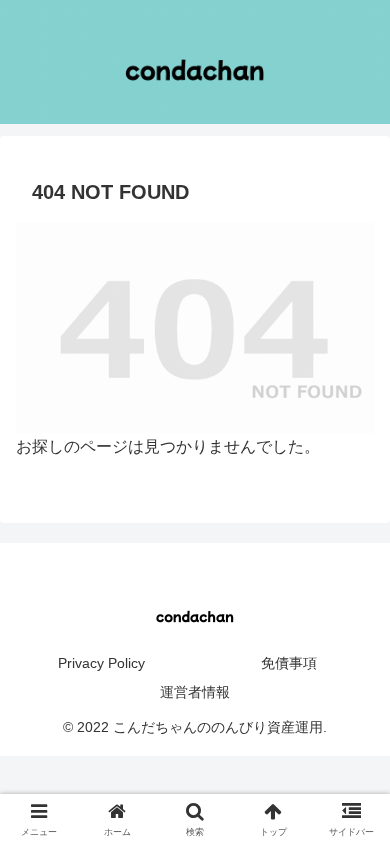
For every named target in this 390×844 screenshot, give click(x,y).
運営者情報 (195, 692)
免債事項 (289, 663)
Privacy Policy (101, 663)
